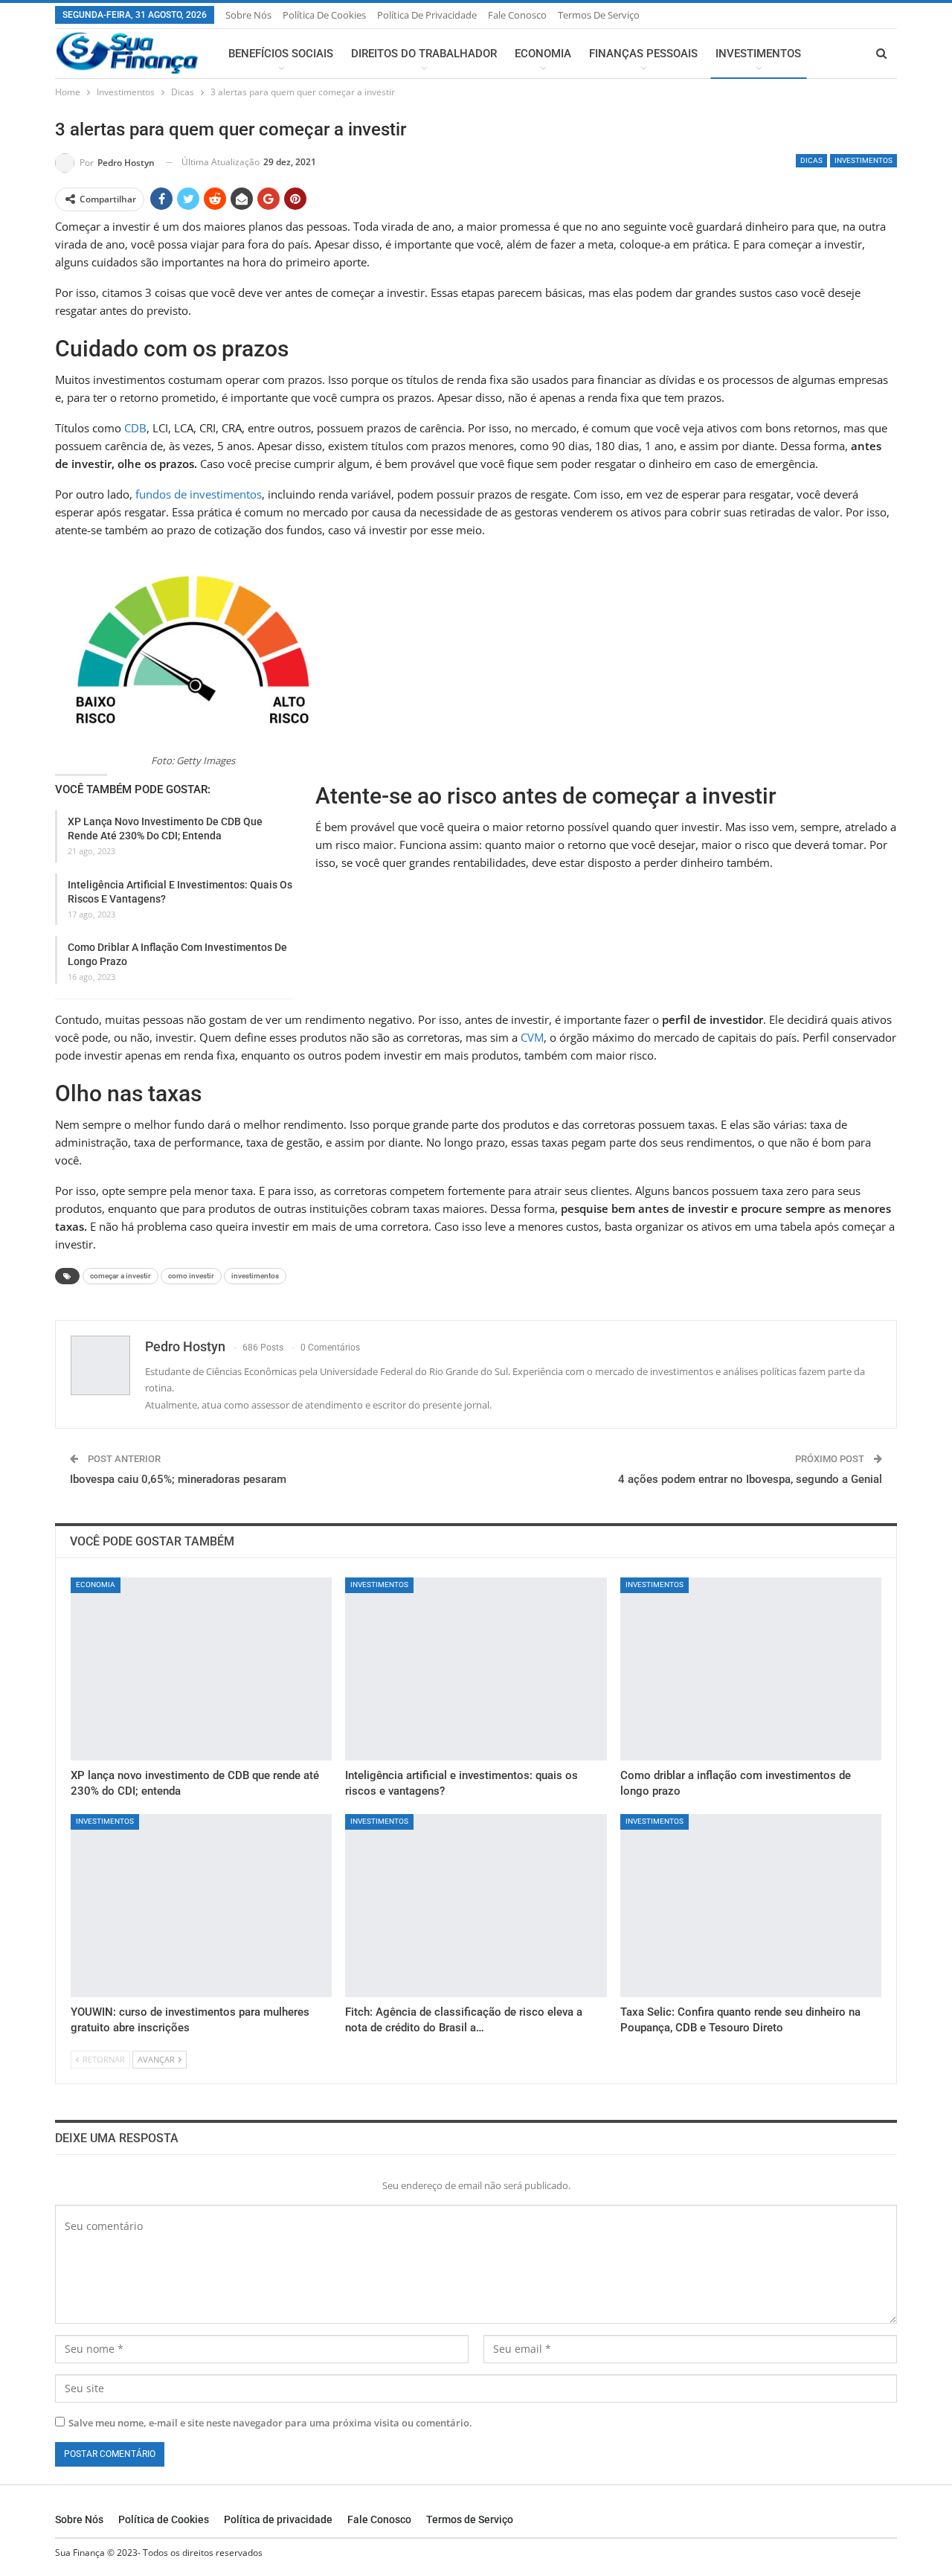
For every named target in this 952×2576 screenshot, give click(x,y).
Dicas (811, 160)
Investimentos (758, 54)
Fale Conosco (517, 15)
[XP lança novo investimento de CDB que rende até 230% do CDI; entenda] (201, 1669)
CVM (532, 1037)
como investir (191, 1276)
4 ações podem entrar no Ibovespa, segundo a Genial (750, 1479)
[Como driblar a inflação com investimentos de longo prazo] (751, 1669)
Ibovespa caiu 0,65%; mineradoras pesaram (178, 1479)
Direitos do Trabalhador (424, 54)
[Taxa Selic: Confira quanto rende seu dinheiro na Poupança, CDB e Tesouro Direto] (751, 1906)
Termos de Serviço (599, 15)
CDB (135, 428)
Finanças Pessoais (643, 54)
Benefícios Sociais (281, 54)
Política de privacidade (427, 15)
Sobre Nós (248, 15)
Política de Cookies (324, 15)
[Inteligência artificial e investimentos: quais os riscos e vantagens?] (476, 1669)
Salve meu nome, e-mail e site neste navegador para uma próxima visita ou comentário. (270, 2423)
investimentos (255, 1276)
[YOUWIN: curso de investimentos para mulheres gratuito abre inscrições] (201, 1906)
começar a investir (120, 1276)
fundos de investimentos (199, 494)
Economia (543, 54)
